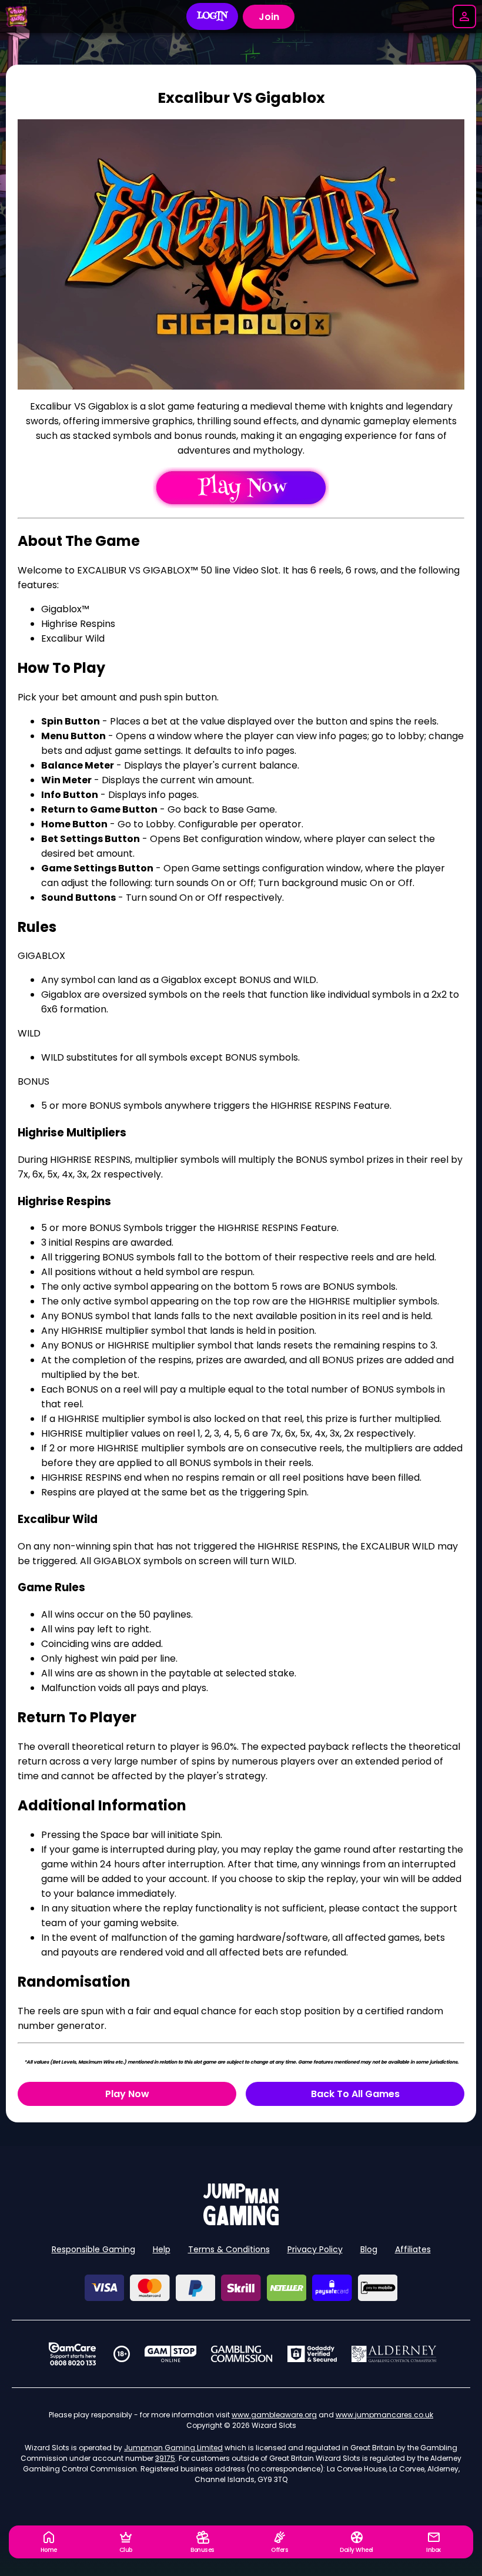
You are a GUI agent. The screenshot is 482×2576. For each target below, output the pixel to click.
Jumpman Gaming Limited (173, 2448)
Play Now (127, 2094)
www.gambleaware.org (274, 2415)
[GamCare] (72, 2354)
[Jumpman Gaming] (241, 2222)
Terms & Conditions (229, 2249)
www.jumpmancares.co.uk (384, 2415)
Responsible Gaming (93, 2249)
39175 (165, 2458)
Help (162, 2249)
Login (212, 16)
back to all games (355, 2094)
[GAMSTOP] (171, 2354)
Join (269, 17)
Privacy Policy (315, 2249)
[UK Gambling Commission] (242, 2354)
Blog (369, 2249)
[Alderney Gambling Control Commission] (394, 2354)
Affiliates (413, 2249)
